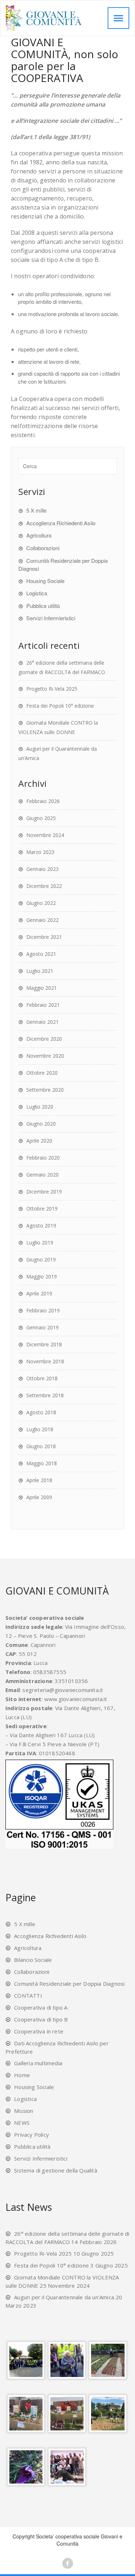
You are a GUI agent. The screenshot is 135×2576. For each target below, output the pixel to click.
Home (22, 2075)
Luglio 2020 (40, 1107)
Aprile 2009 (39, 1497)
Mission (24, 2111)
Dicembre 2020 (44, 1039)
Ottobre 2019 (42, 1209)
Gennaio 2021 (42, 1022)
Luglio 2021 (40, 971)
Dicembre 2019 (44, 1192)
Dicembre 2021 (44, 937)
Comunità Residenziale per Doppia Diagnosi (69, 1984)
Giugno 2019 (41, 1259)
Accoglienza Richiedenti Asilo (61, 523)
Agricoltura (39, 535)
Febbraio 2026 (43, 801)
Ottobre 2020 (42, 1073)
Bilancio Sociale (33, 1960)
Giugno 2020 (41, 1124)
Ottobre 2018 (42, 1378)
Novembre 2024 (45, 835)
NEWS (22, 2123)
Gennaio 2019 (42, 1327)
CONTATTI (28, 1995)
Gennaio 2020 (42, 1175)
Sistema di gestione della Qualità (56, 2170)
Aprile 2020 (39, 1141)
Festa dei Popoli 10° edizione (60, 706)
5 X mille (36, 510)
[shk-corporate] (55, 18)
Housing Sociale (45, 581)
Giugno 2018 (41, 1446)
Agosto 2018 (41, 1412)
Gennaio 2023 (42, 869)
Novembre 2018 (45, 1361)
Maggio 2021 (42, 988)
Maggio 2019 (42, 1276)
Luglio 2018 (40, 1429)
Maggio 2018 (42, 1463)
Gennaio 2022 (42, 920)
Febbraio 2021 (43, 1005)
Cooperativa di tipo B (41, 2019)
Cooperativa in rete (39, 2031)
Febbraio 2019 (43, 1310)
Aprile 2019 (39, 1293)
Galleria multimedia (38, 2063)
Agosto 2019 (41, 1226)
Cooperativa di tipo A (41, 2007)
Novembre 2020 (45, 1056)
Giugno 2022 (41, 903)
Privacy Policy (31, 2135)
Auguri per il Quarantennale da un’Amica (64, 2297)
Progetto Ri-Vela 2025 (52, 689)
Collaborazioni (43, 548)
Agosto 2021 (41, 954)
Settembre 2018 (45, 1395)
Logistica (37, 593)
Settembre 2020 (45, 1090)
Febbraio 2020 (43, 1158)
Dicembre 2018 (44, 1344)
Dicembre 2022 (44, 886)
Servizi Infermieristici (51, 618)
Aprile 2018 (39, 1480)
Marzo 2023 (40, 852)
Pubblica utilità (43, 606)
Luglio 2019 (40, 1242)
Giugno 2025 (41, 818)
